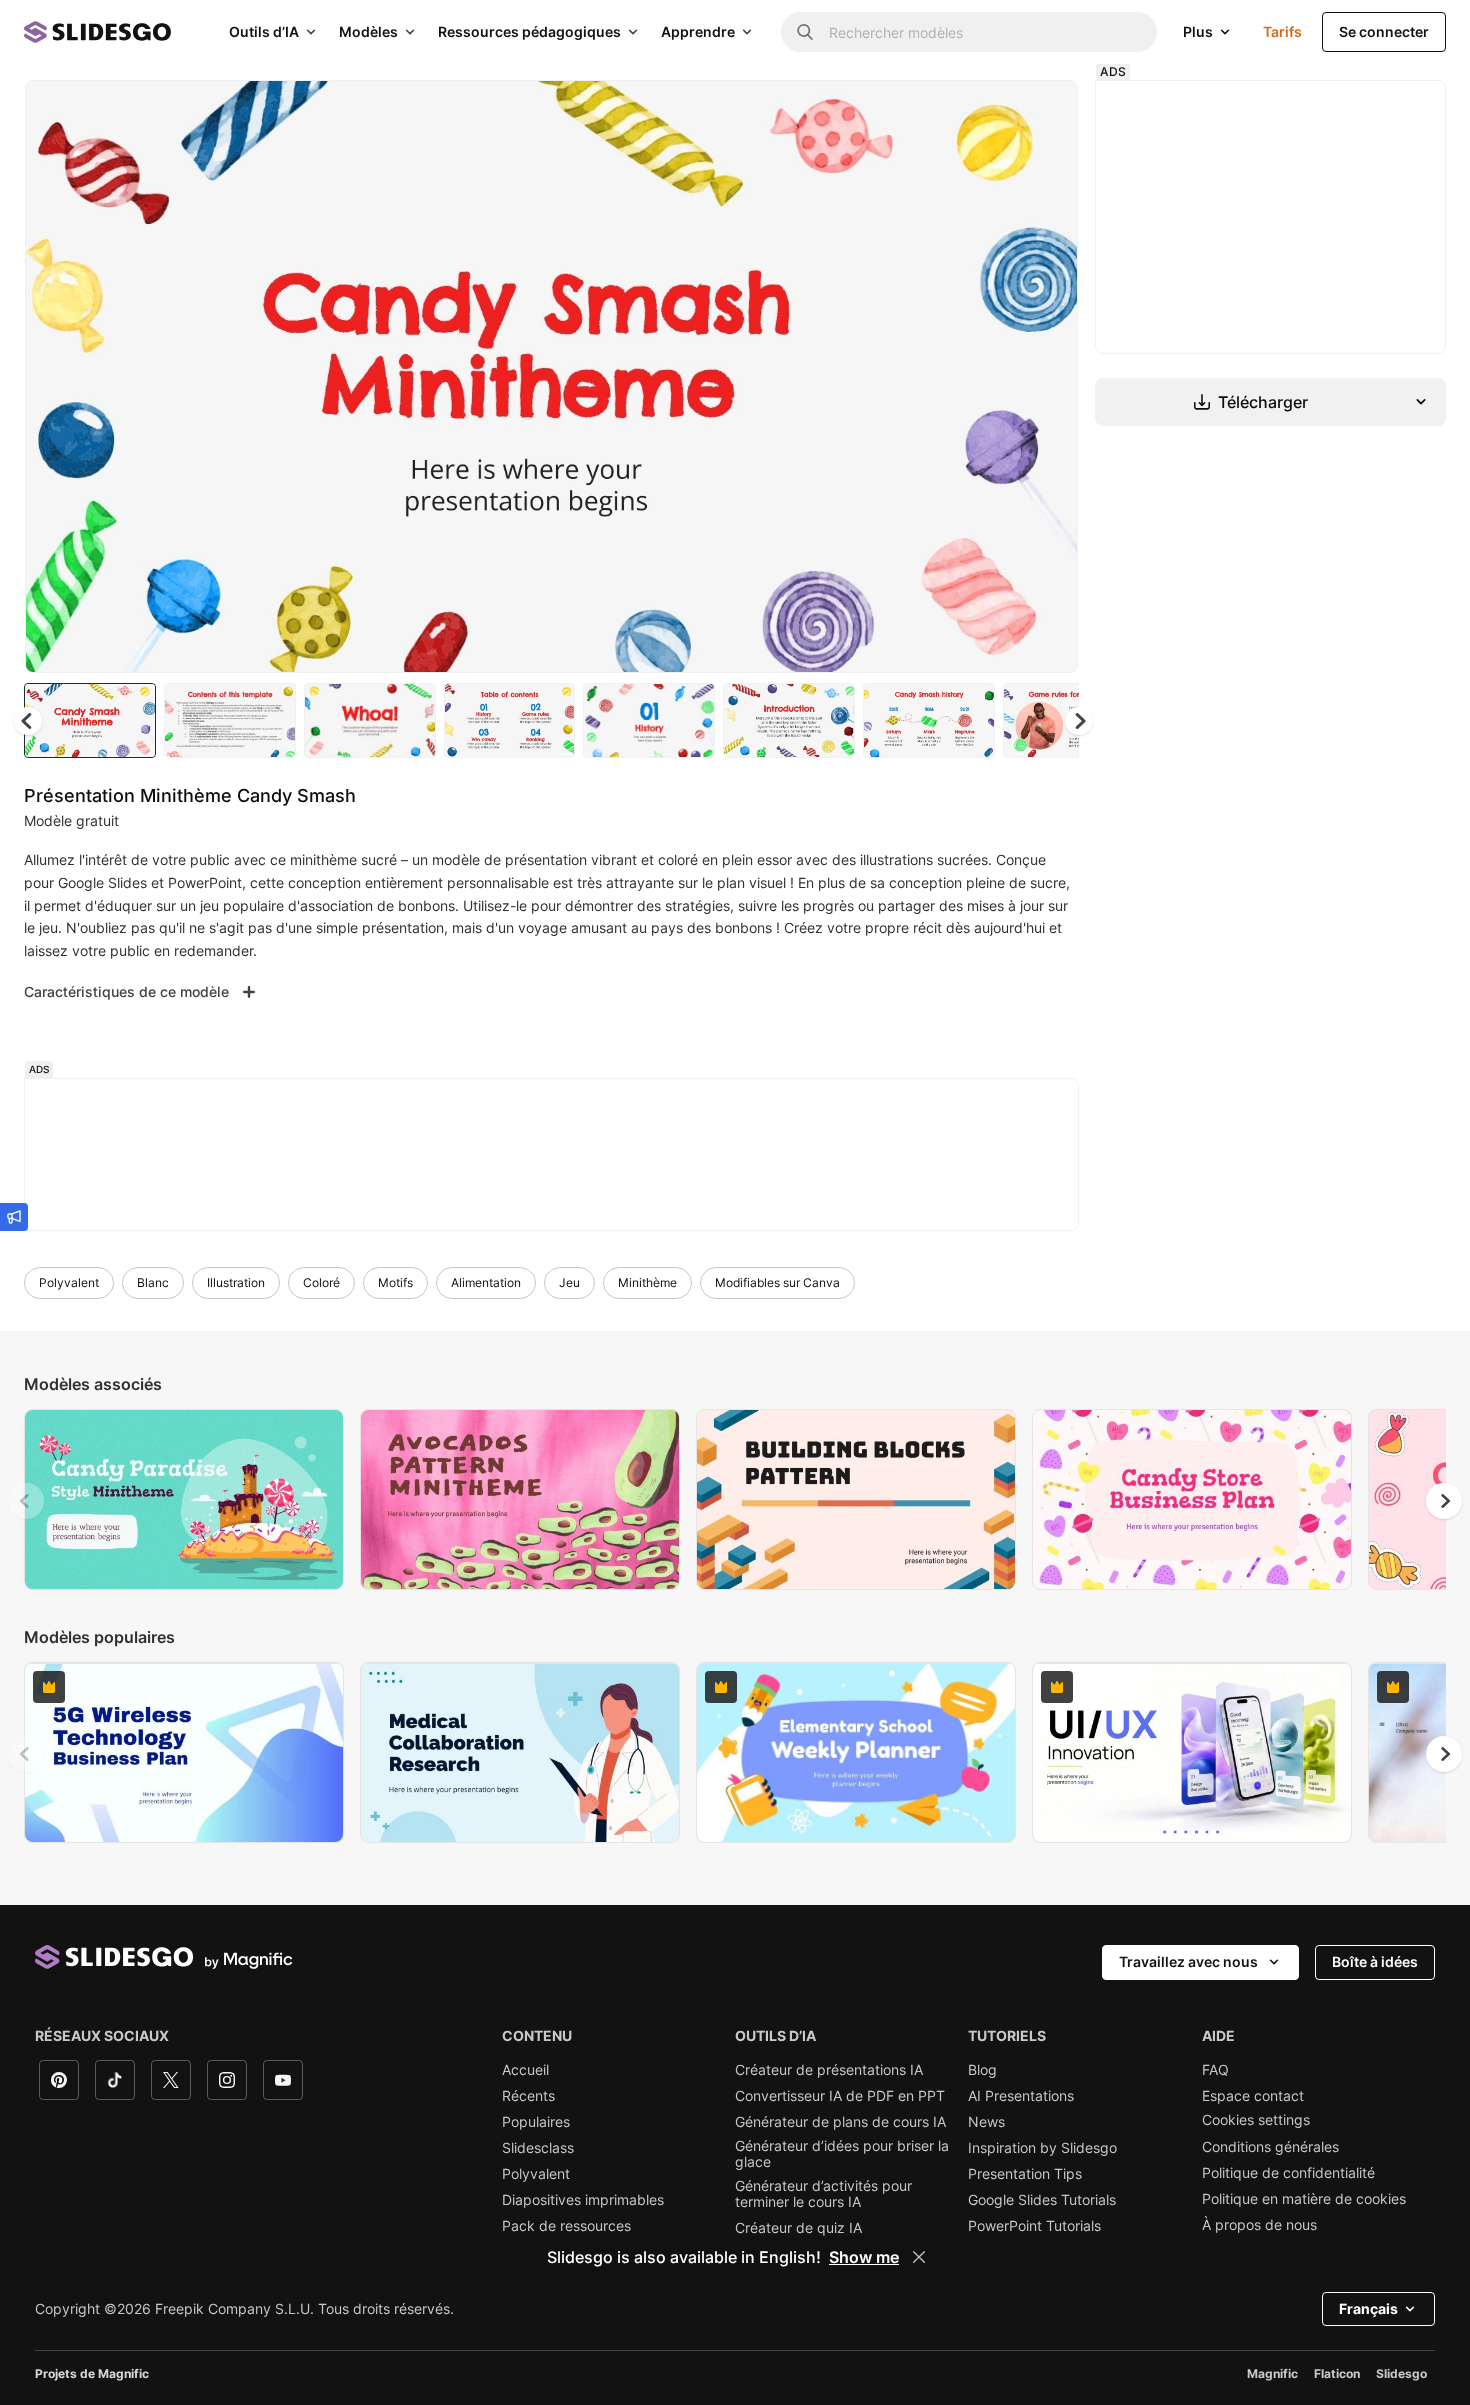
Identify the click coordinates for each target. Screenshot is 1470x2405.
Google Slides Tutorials (1042, 2200)
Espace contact (1253, 2096)
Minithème (647, 1282)
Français (1368, 2308)
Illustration (236, 1282)
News (986, 2122)
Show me (864, 2257)
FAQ (1215, 2070)
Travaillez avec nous (1188, 1961)
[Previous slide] (26, 1501)
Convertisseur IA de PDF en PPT (840, 2096)
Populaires (536, 2122)
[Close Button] (919, 2257)
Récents (528, 2096)
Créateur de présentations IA (829, 2070)
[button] (1079, 721)
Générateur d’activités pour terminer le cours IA (823, 2194)
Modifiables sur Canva (777, 1282)
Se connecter (1384, 31)
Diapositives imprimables (583, 2200)
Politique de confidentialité (1288, 2173)
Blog (982, 2070)
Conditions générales (1270, 2147)
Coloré (321, 1282)
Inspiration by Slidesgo (1042, 2148)
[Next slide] (1048, 377)
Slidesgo (1401, 2373)
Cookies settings (1256, 2120)
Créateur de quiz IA (798, 2228)
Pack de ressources (566, 2226)
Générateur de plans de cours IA (840, 2122)
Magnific (1272, 2373)
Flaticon (1337, 2373)
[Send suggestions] (14, 1217)
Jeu (569, 1282)
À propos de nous (1259, 2225)
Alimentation (486, 1282)
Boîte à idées (1375, 1961)
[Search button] (805, 32)
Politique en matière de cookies (1304, 2199)
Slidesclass (538, 2148)
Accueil (525, 2070)
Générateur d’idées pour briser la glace (842, 2154)
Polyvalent (69, 1282)
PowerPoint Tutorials (1034, 2226)
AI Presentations (1021, 2096)
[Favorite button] (992, 112)
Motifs (395, 1282)
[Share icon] (1044, 112)
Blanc (153, 1282)
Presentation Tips (1025, 2174)
